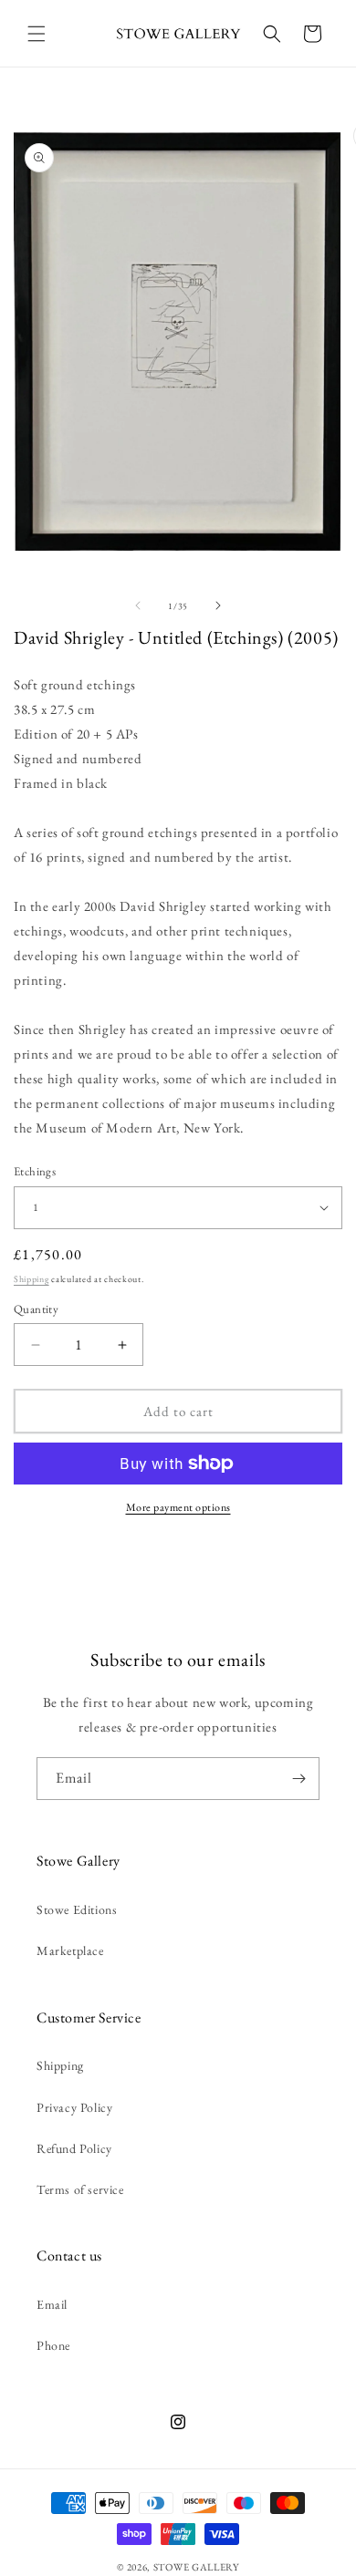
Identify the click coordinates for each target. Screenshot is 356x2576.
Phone (53, 2345)
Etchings (35, 1171)
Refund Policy (74, 2148)
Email (52, 2304)
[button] (37, 34)
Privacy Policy (74, 2107)
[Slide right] (218, 605)
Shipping (31, 1279)
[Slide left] (138, 605)
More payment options (178, 1507)
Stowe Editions (77, 1909)
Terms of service (80, 2189)
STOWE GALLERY (196, 2567)
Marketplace (70, 1950)
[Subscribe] (298, 1779)
